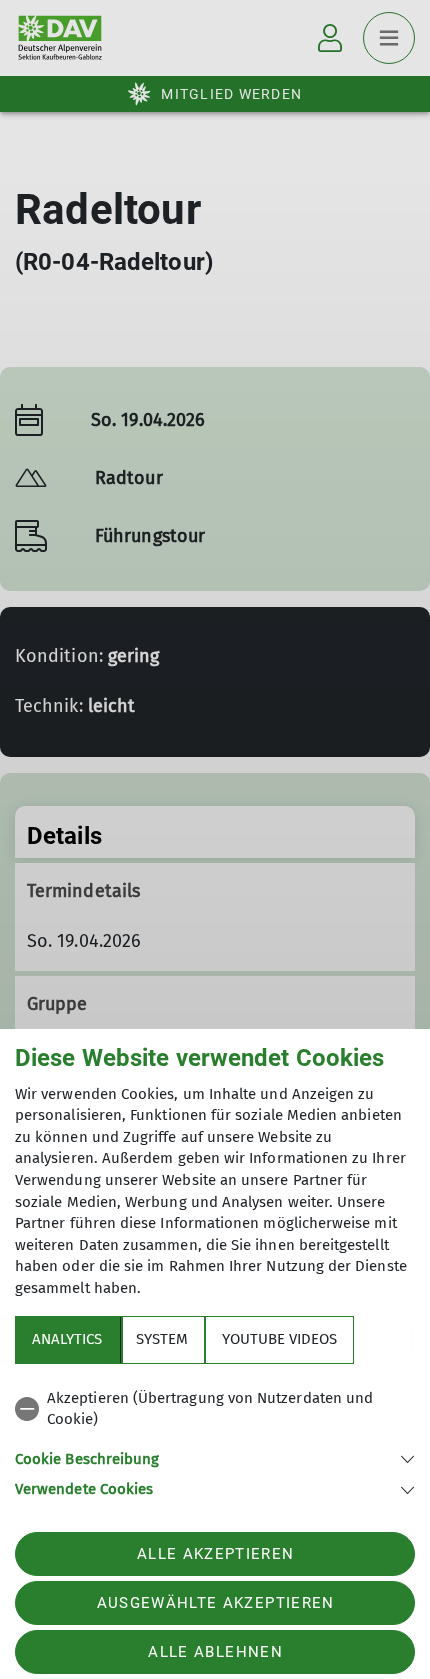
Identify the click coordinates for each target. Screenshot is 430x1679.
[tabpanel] (215, 1440)
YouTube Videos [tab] (279, 1339)
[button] (215, 1457)
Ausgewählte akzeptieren (216, 1603)
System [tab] (162, 1339)
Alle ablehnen (215, 1652)
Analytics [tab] (67, 1339)
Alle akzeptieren (215, 1554)
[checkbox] (215, 1409)
